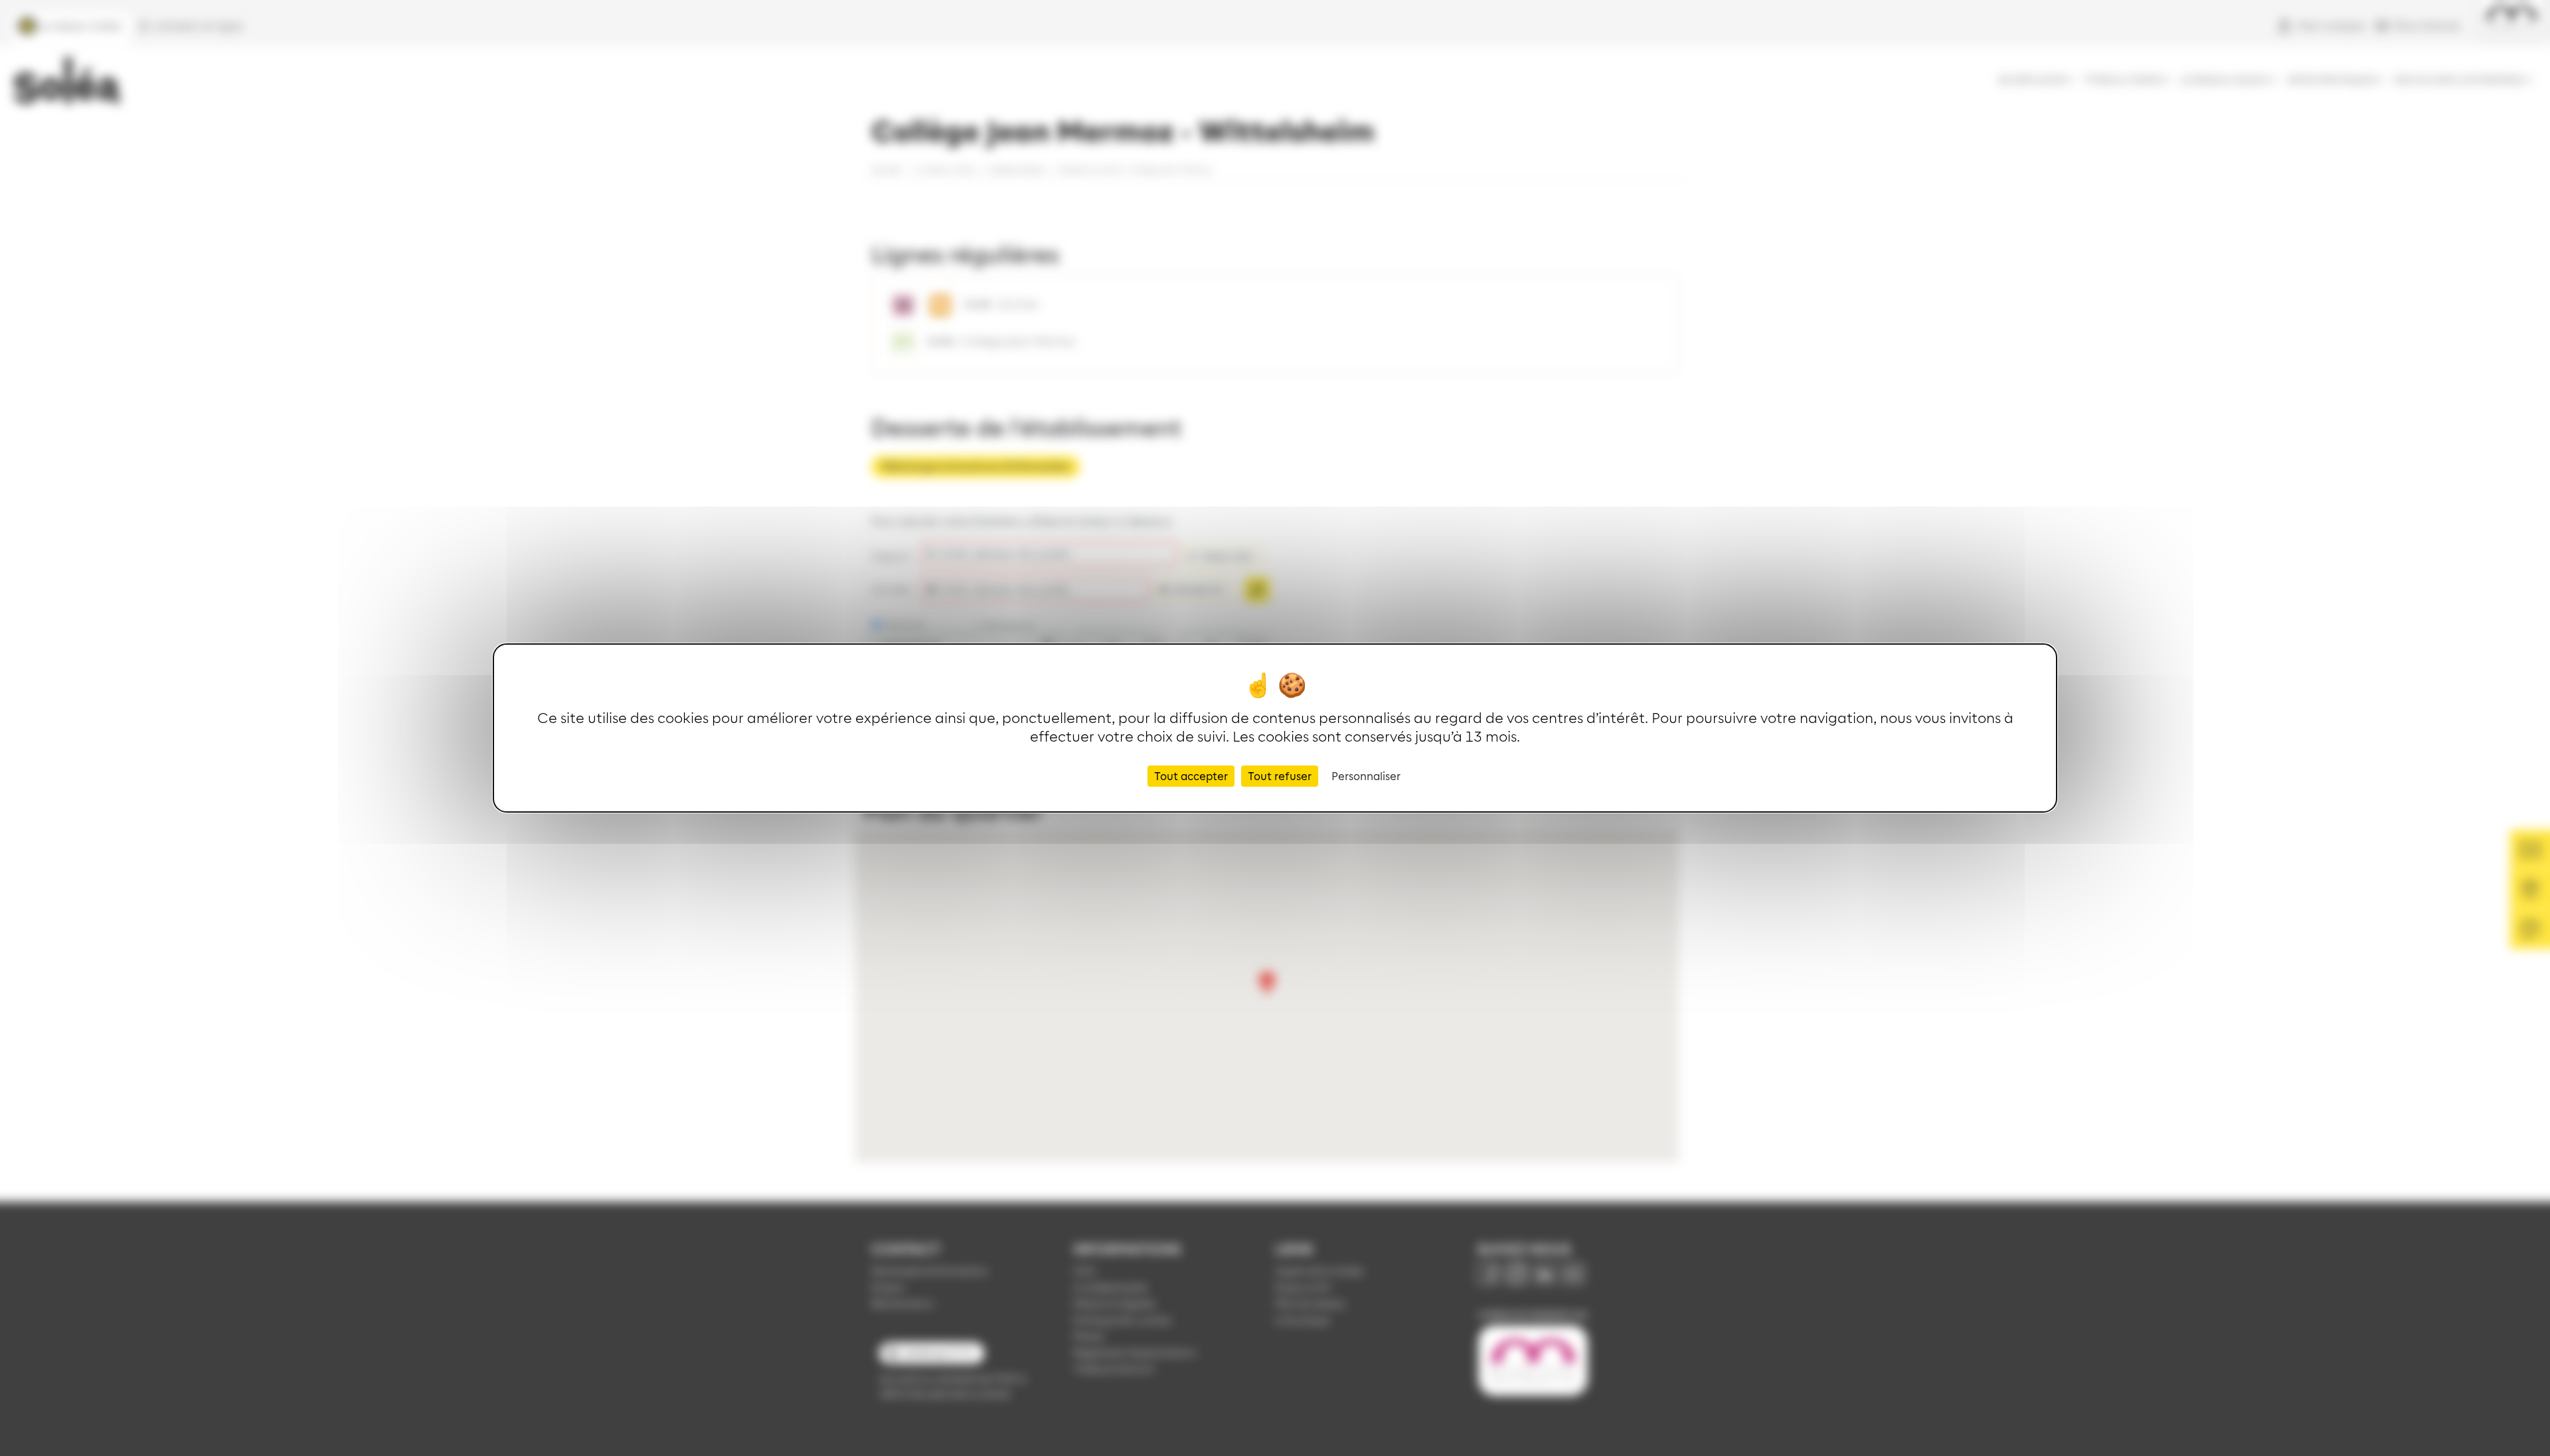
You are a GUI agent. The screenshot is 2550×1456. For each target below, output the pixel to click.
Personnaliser (1366, 776)
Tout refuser (1280, 776)
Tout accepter (1191, 776)
